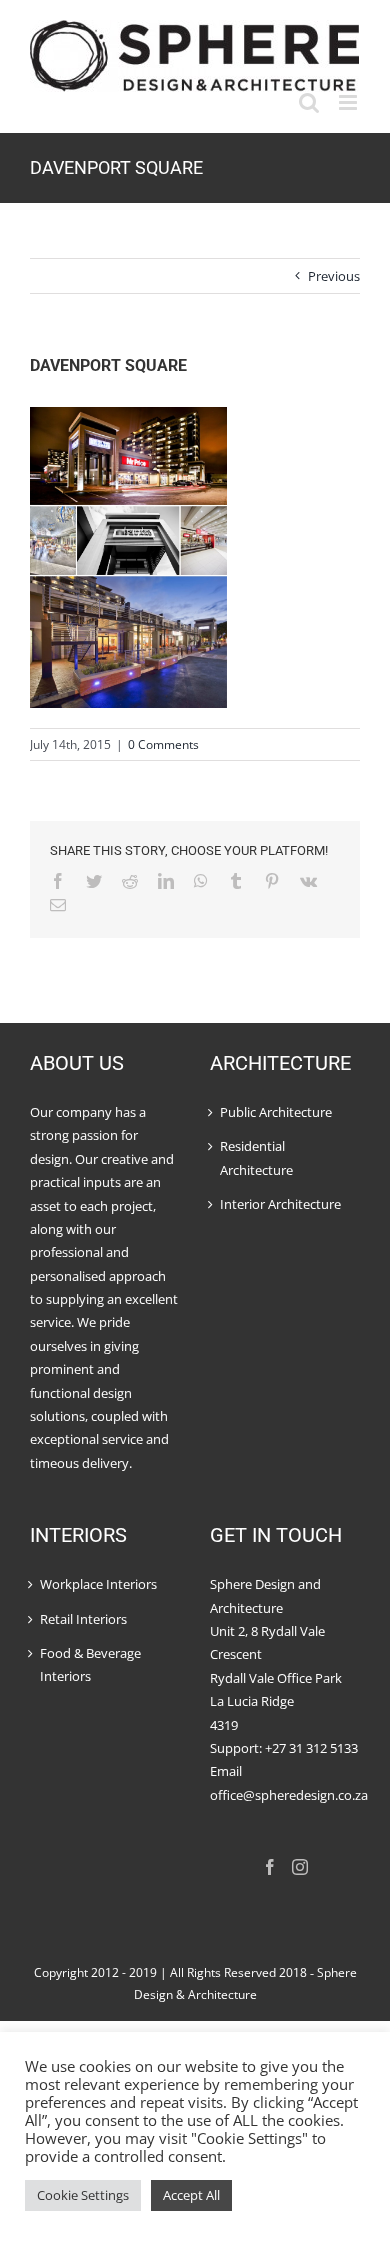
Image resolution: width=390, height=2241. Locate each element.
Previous (334, 276)
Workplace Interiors (98, 1584)
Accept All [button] (191, 2195)
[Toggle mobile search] (309, 102)
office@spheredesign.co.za (285, 1795)
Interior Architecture (280, 1204)
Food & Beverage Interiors (90, 1664)
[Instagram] (300, 1867)
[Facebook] (270, 1867)
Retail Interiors (83, 1619)
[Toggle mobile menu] (349, 102)
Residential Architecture (256, 1157)
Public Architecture (276, 1112)
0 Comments (163, 744)
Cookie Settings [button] (83, 2195)
